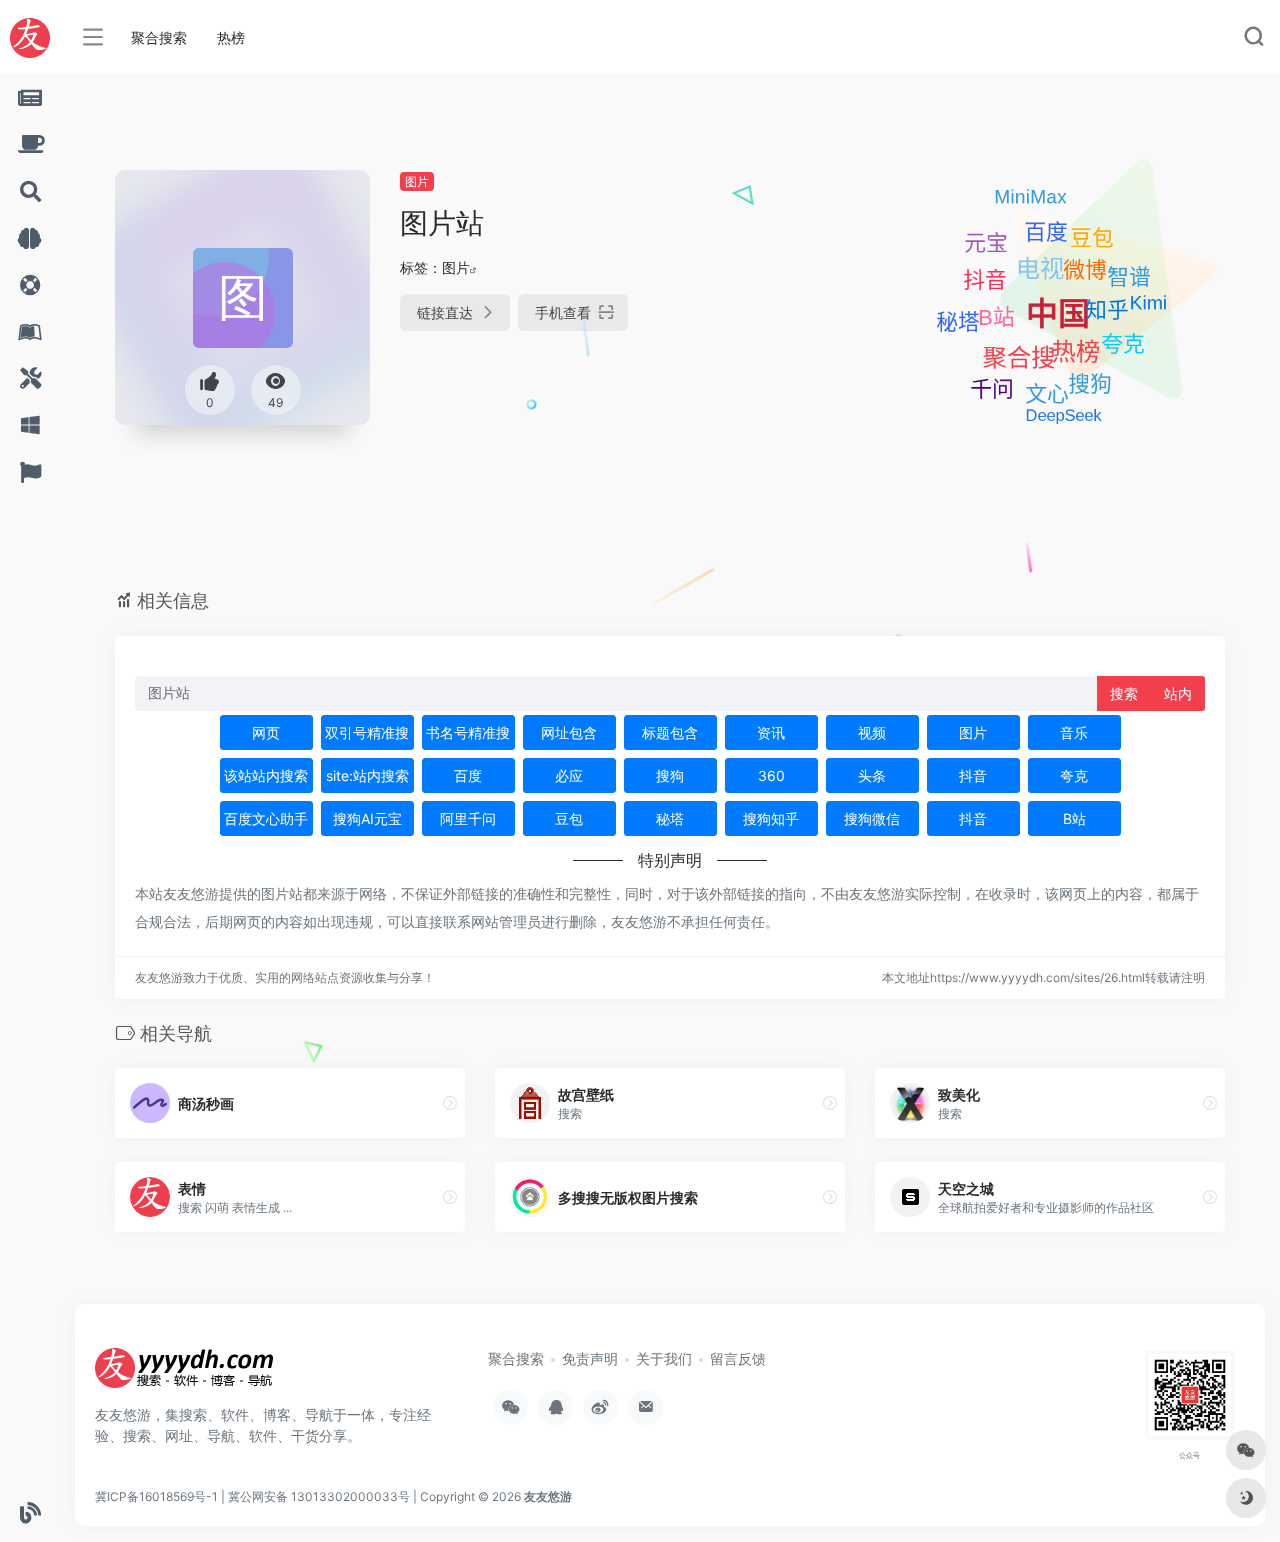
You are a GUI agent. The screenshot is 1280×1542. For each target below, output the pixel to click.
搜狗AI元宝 (367, 818)
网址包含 (569, 732)
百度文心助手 (266, 818)
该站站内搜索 (266, 775)
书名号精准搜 (468, 732)
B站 (1074, 818)
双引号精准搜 (367, 732)
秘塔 (670, 818)
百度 (468, 775)
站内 (1178, 693)
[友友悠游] (185, 1375)
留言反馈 (738, 1358)
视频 (872, 732)
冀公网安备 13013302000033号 (319, 1496)
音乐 (1074, 732)
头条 (872, 775)
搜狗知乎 (771, 818)
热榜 (231, 37)
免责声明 (590, 1358)
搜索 (1124, 693)
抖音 (973, 775)
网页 (266, 732)
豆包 (569, 818)
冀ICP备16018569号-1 (156, 1496)
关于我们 (664, 1358)
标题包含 (670, 732)
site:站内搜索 (367, 775)
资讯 (771, 732)
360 (771, 775)
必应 (569, 775)
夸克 (1074, 775)
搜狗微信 (872, 818)
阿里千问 (468, 818)
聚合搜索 (159, 37)
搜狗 (670, 775)
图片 (417, 181)
